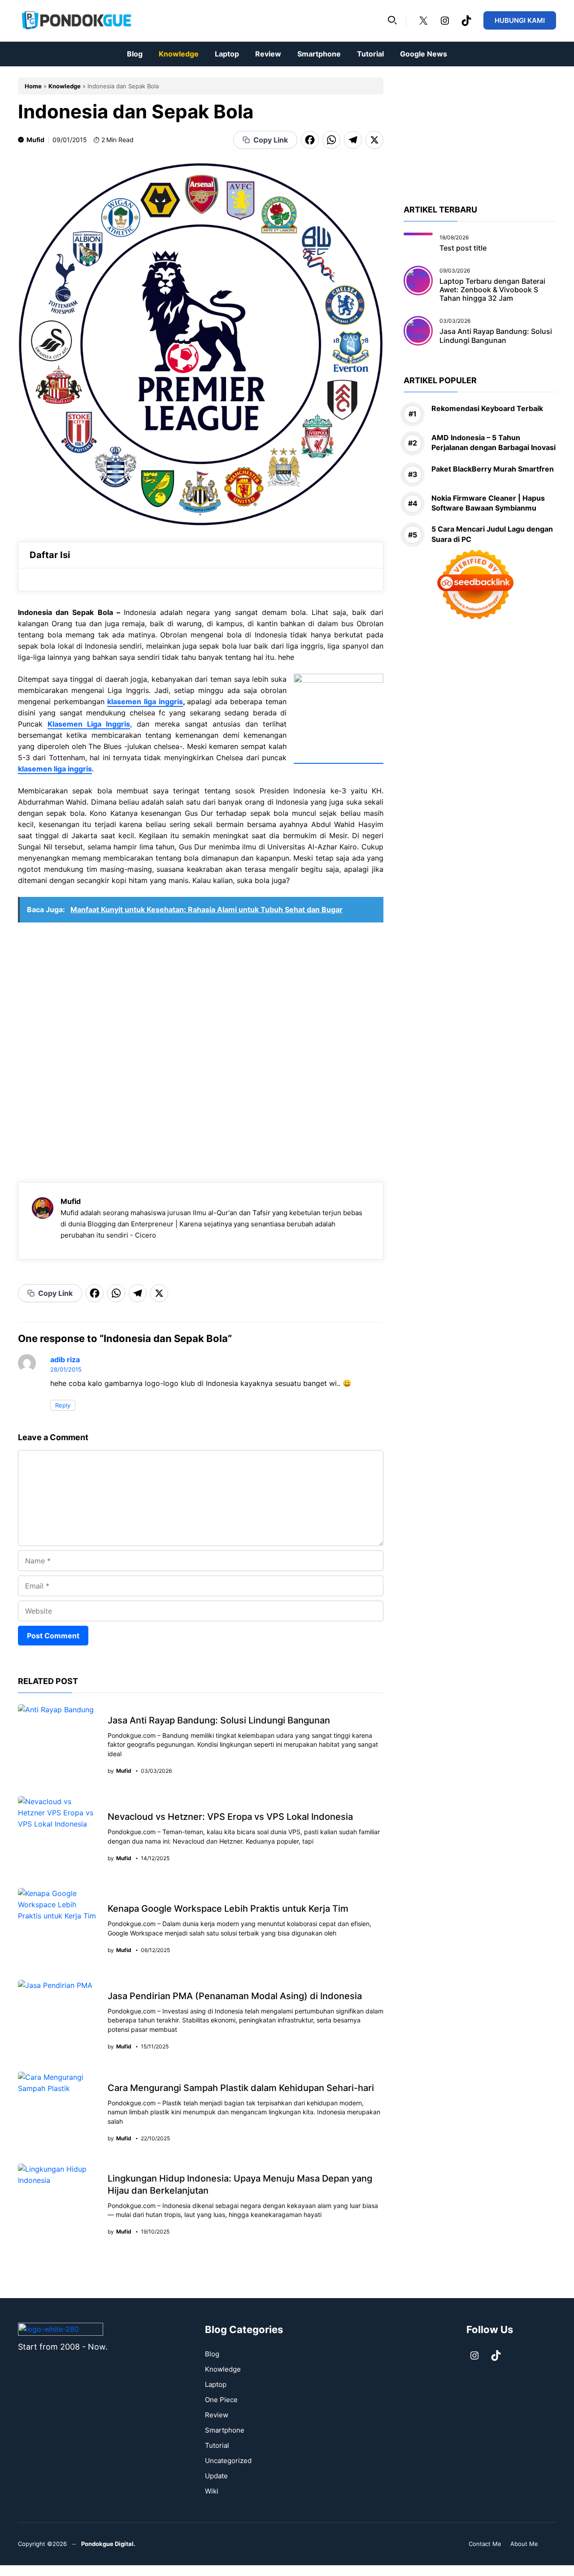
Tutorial (370, 54)
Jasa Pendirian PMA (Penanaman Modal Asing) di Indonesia (235, 1996)
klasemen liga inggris (145, 701)
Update (216, 2476)
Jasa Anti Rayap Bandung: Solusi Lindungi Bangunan (219, 1720)
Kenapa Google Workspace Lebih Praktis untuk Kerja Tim (228, 1909)
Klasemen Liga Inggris (89, 724)
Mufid (35, 140)
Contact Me (485, 2544)
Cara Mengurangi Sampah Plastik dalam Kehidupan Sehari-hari (241, 2088)
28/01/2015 (66, 1369)
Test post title (463, 248)
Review (268, 54)
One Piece (221, 2400)
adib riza (65, 1359)
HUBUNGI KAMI (520, 20)
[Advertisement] (201, 1048)
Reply (63, 1405)
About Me (524, 2544)
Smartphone (319, 54)
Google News (424, 54)
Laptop (227, 54)
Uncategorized (228, 2461)
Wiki (212, 2491)
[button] (392, 21)
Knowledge (179, 54)
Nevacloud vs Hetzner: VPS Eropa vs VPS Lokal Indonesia (230, 1817)
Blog (135, 54)
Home (33, 86)
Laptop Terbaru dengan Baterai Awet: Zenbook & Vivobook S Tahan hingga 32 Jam (492, 290)
